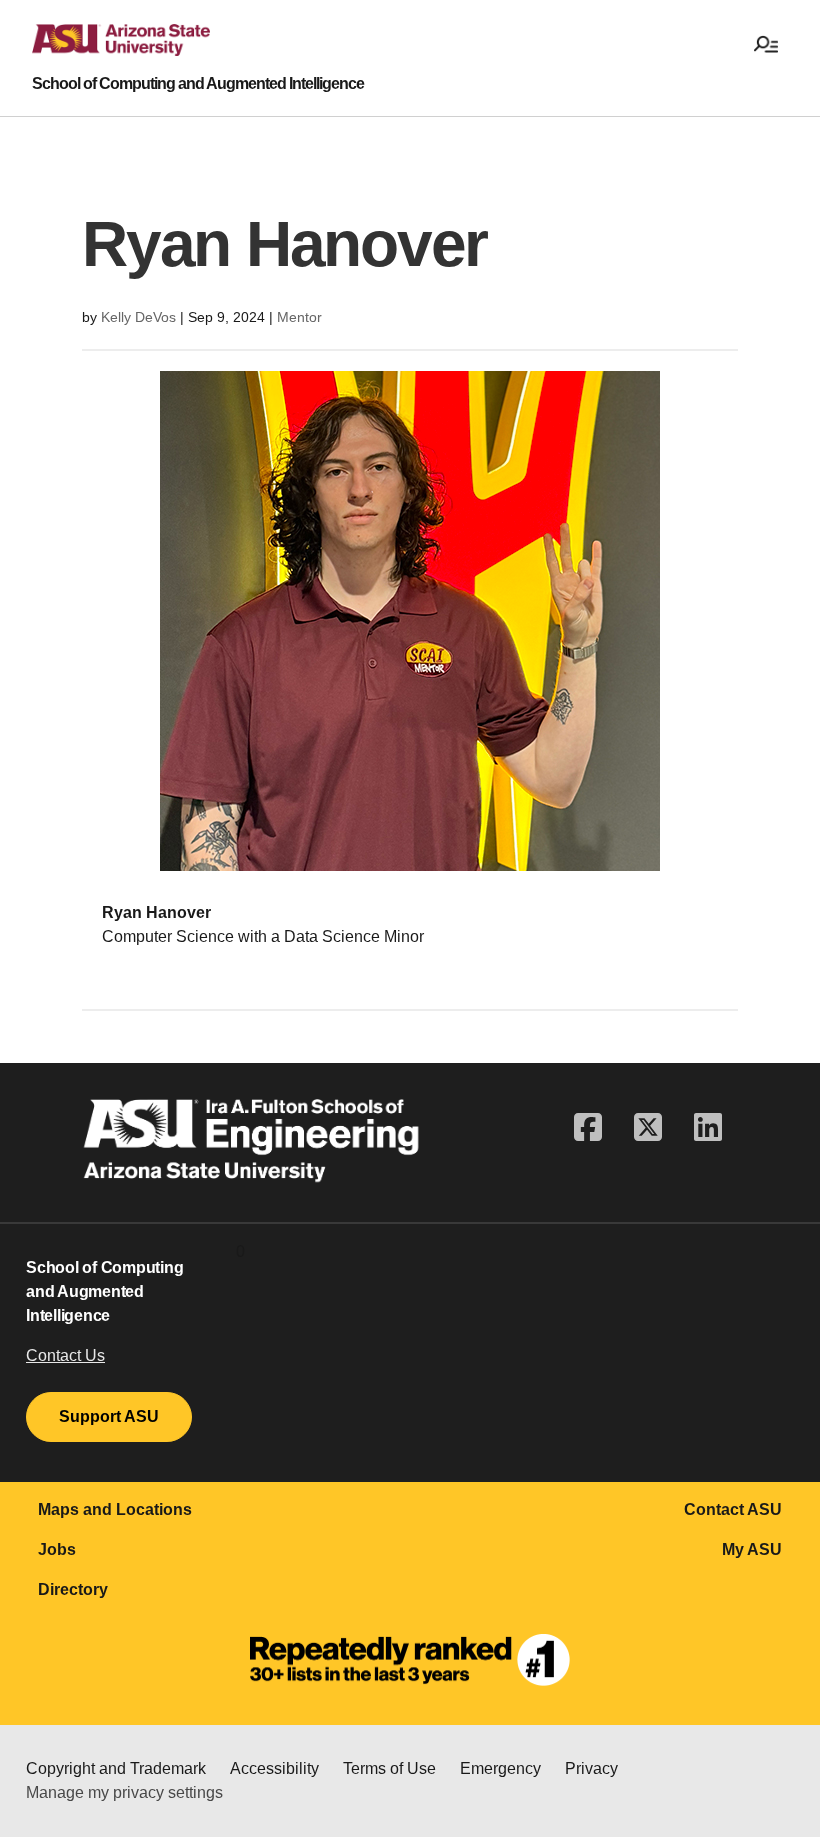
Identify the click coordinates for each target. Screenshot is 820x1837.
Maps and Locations (115, 1509)
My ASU (752, 1549)
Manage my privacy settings (124, 1792)
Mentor (299, 317)
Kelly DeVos (138, 317)
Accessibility (274, 1768)
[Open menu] (766, 46)
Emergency (500, 1768)
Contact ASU (733, 1509)
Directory (73, 1589)
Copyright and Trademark (116, 1768)
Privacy (591, 1768)
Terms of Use (389, 1768)
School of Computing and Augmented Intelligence (198, 84)
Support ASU (109, 1416)
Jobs (57, 1549)
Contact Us (65, 1355)
